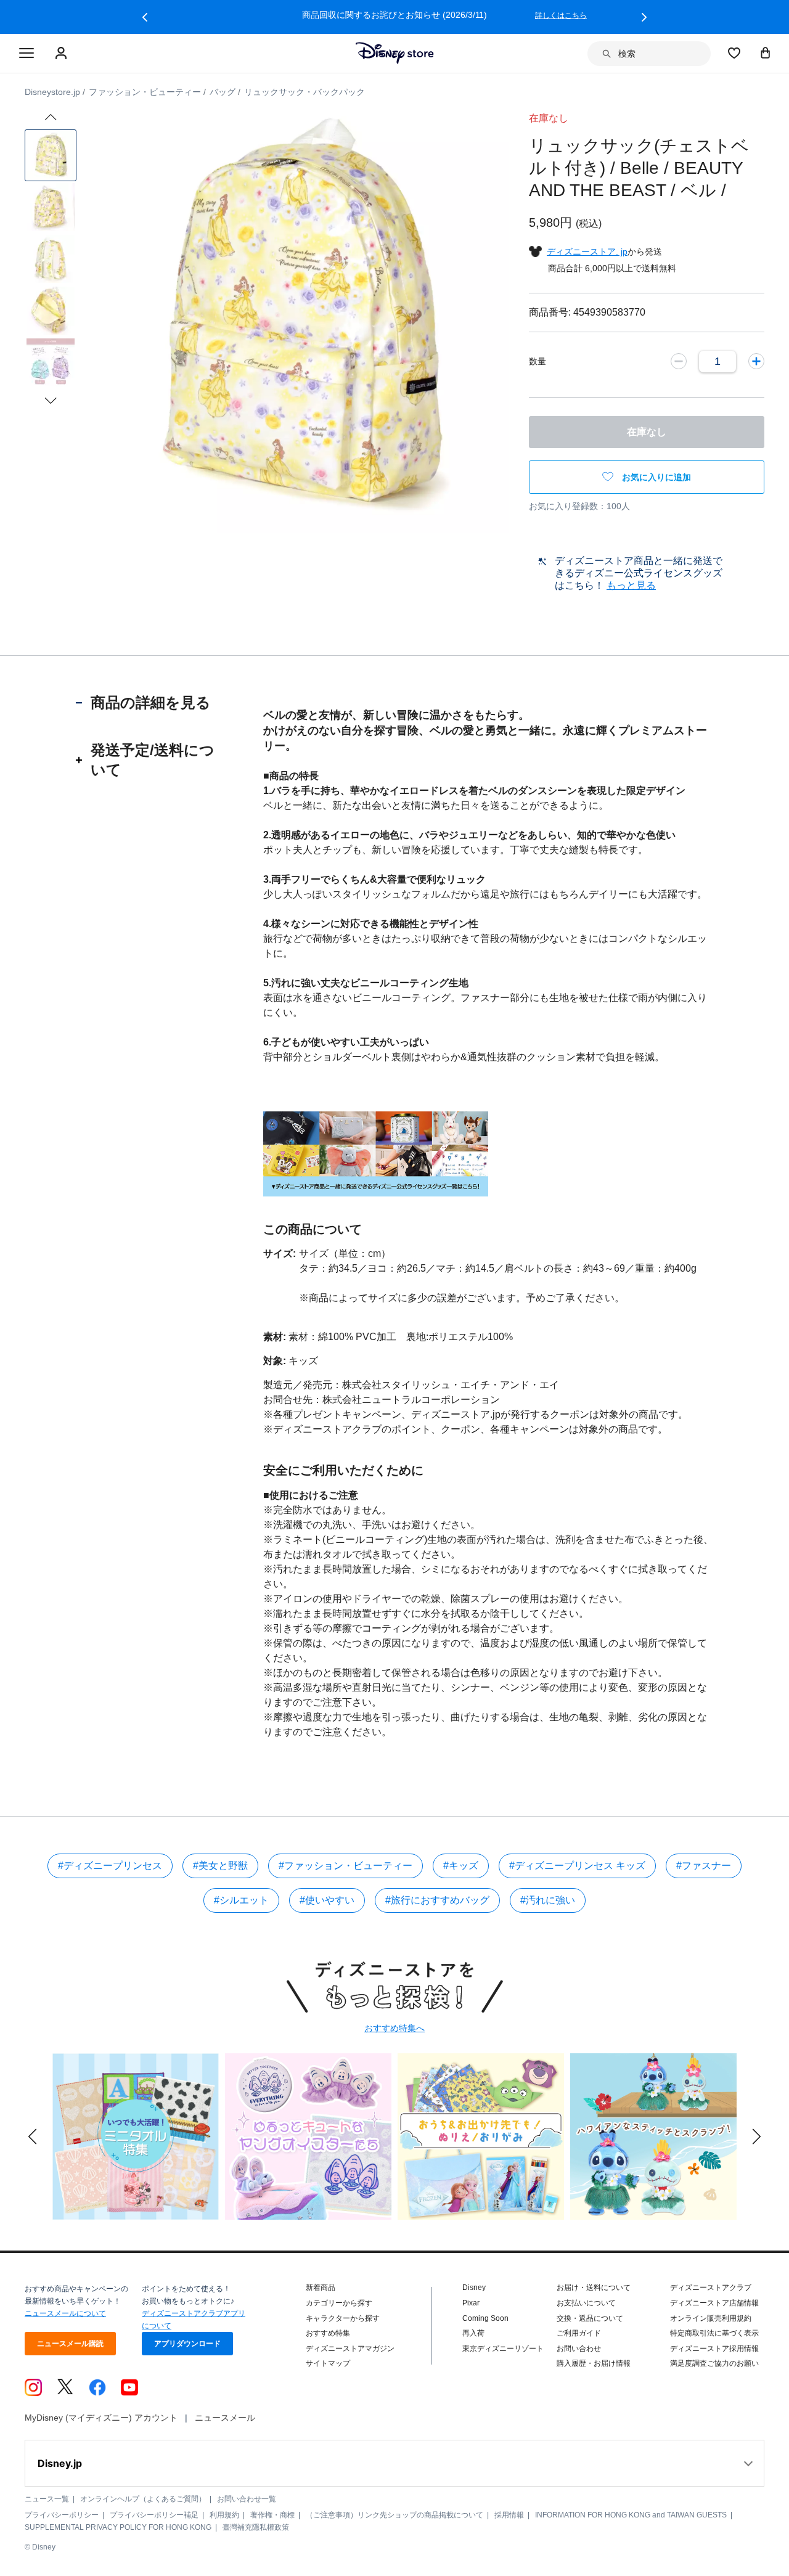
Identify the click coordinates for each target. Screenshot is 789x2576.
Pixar (471, 2303)
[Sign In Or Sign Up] (63, 54)
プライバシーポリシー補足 (154, 2515)
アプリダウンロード (187, 2344)
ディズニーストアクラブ (711, 2288)
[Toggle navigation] (27, 54)
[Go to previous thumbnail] (51, 117)
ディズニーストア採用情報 (714, 2349)
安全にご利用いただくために (343, 1470)
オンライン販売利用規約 (711, 2318)
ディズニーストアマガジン (350, 2349)
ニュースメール (225, 2418)
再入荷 (473, 2333)
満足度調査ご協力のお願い (714, 2363)
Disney (474, 2288)
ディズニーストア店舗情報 (714, 2303)
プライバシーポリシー (62, 2515)
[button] (145, 17)
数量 (538, 361)
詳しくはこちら (561, 15)
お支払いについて (586, 2303)
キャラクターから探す (343, 2318)
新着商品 (321, 2288)
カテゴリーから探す (339, 2303)
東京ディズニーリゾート (503, 2349)
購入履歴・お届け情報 (594, 2363)
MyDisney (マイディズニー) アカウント (101, 2418)
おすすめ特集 (328, 2333)
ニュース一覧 (47, 2499)
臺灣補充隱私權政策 (256, 2527)
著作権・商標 (272, 2515)
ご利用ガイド (579, 2333)
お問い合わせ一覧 (247, 2499)
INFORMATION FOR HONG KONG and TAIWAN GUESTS (631, 2515)
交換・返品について (590, 2318)
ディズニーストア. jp (587, 251)
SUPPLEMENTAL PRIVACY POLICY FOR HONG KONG (118, 2527)
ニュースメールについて (65, 2313)
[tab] (151, 703)
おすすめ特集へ (394, 2028)
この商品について (313, 1229)
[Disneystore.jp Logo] (395, 53)
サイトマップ (328, 2363)
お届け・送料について (594, 2288)
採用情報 (509, 2515)
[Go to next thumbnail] (51, 401)
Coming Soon (485, 2318)
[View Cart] (766, 52)
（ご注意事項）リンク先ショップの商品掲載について (394, 2515)
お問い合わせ (579, 2349)
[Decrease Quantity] (679, 361)
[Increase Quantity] (756, 361)
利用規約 (224, 2515)
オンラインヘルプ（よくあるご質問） (143, 2499)
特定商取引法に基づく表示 (714, 2333)
